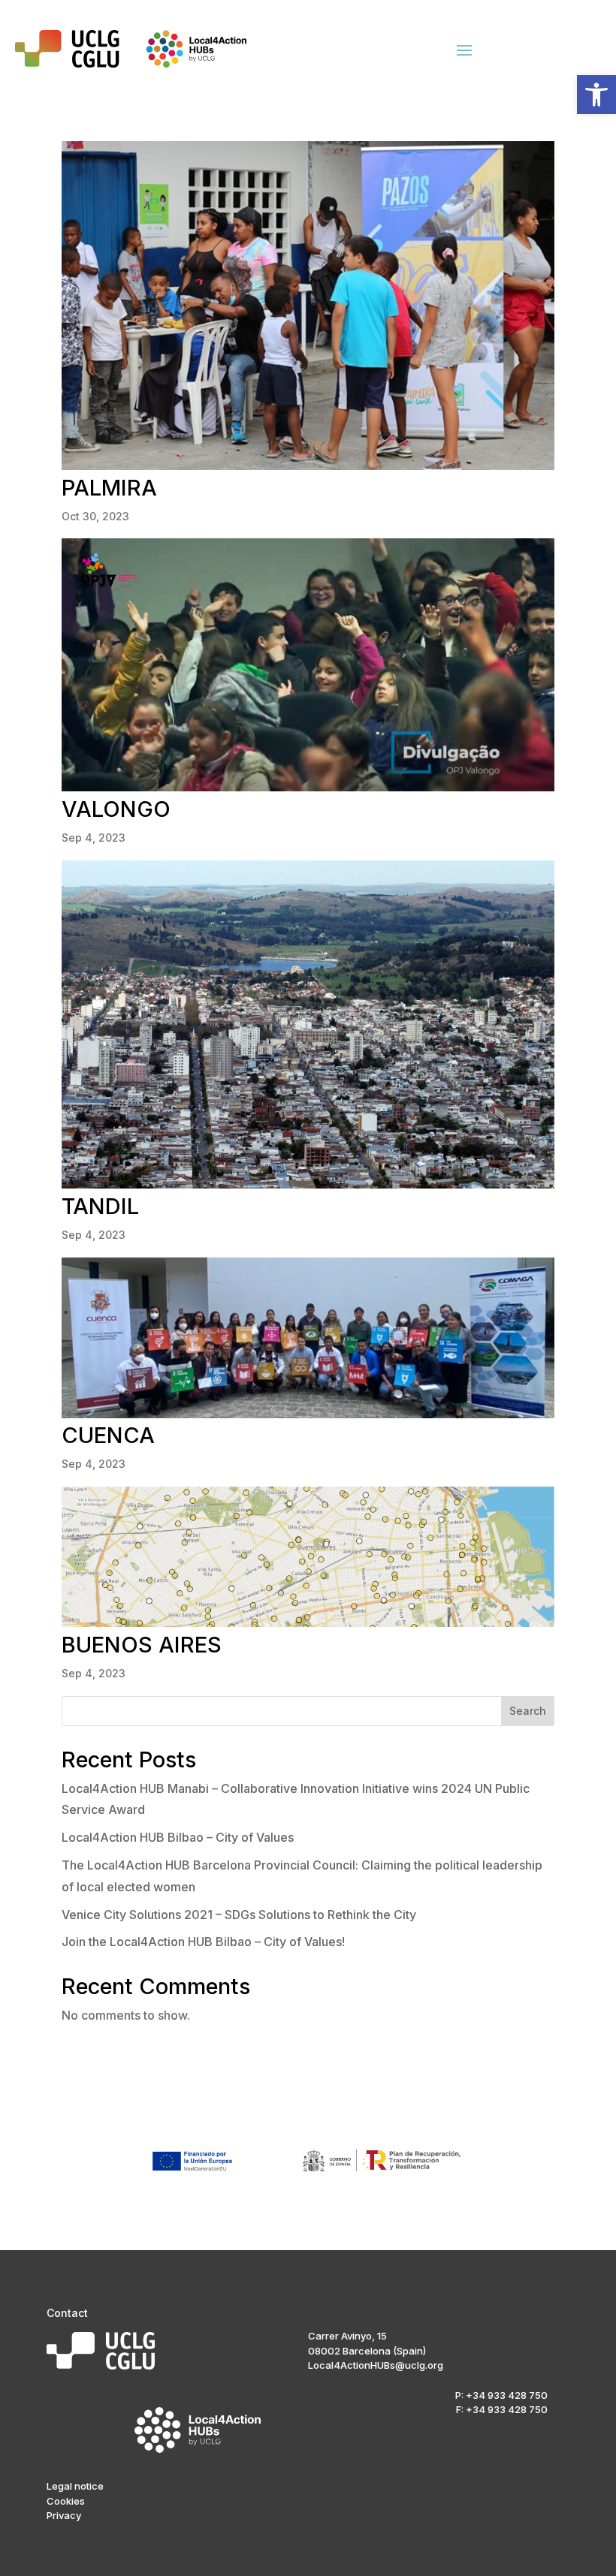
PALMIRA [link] (109, 488)
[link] (596, 95)
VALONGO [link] (116, 809)
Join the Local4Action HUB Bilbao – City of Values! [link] (203, 1942)
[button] (464, 50)
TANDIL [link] (100, 1206)
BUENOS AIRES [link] (142, 1645)
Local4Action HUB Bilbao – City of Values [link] (178, 1837)
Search (528, 1711)
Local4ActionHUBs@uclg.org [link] (376, 2365)
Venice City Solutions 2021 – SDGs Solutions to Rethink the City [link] (239, 1915)
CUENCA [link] (108, 1435)
